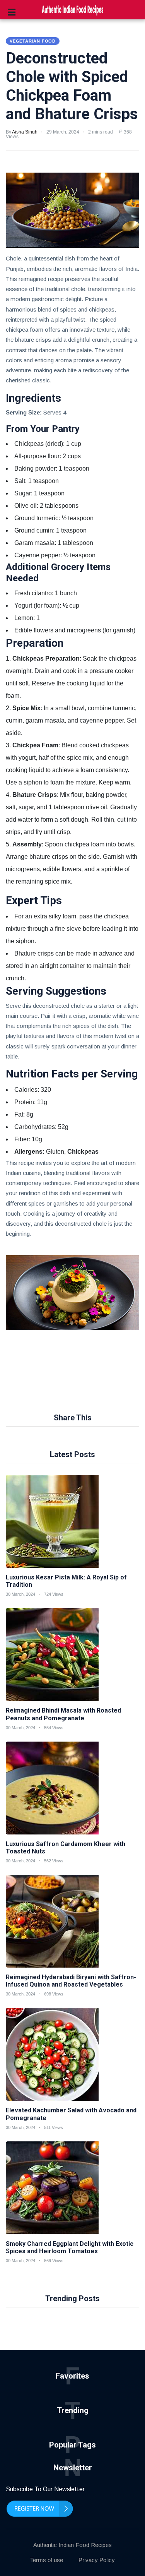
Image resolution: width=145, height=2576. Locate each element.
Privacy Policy (97, 2560)
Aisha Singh (25, 132)
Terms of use (47, 2560)
